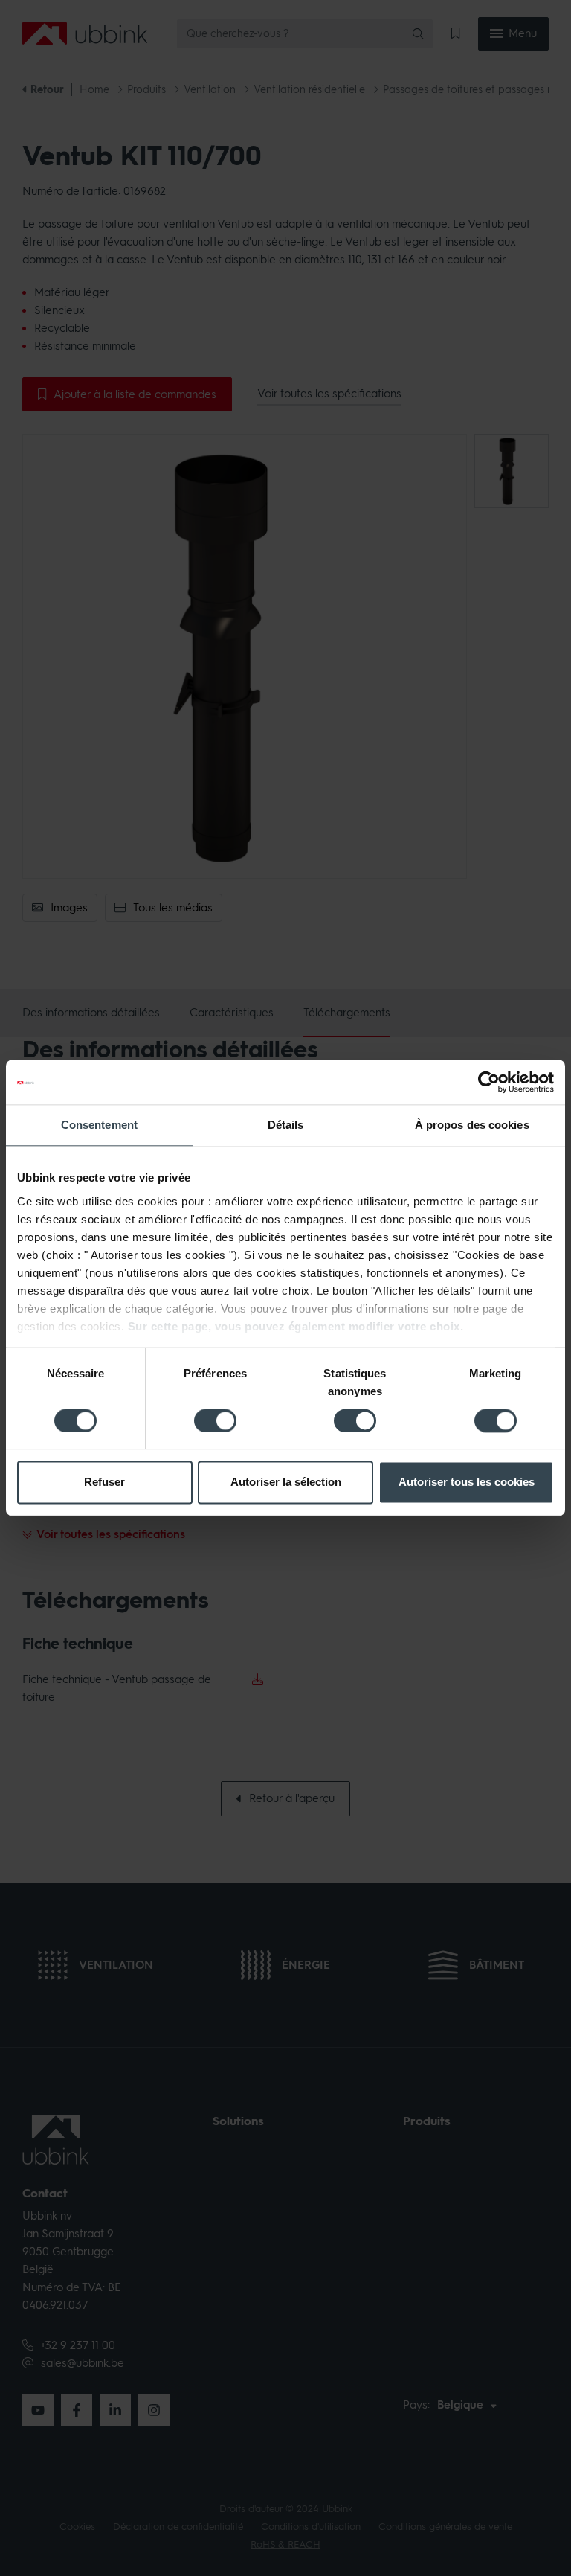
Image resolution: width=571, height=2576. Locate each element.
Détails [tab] (286, 1125)
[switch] (215, 1420)
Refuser (104, 1483)
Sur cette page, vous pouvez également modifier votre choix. (296, 1326)
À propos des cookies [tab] (472, 1125)
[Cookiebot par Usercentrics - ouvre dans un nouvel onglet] (489, 1082)
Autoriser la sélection (286, 1483)
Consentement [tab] (99, 1125)
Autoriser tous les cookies (467, 1483)
